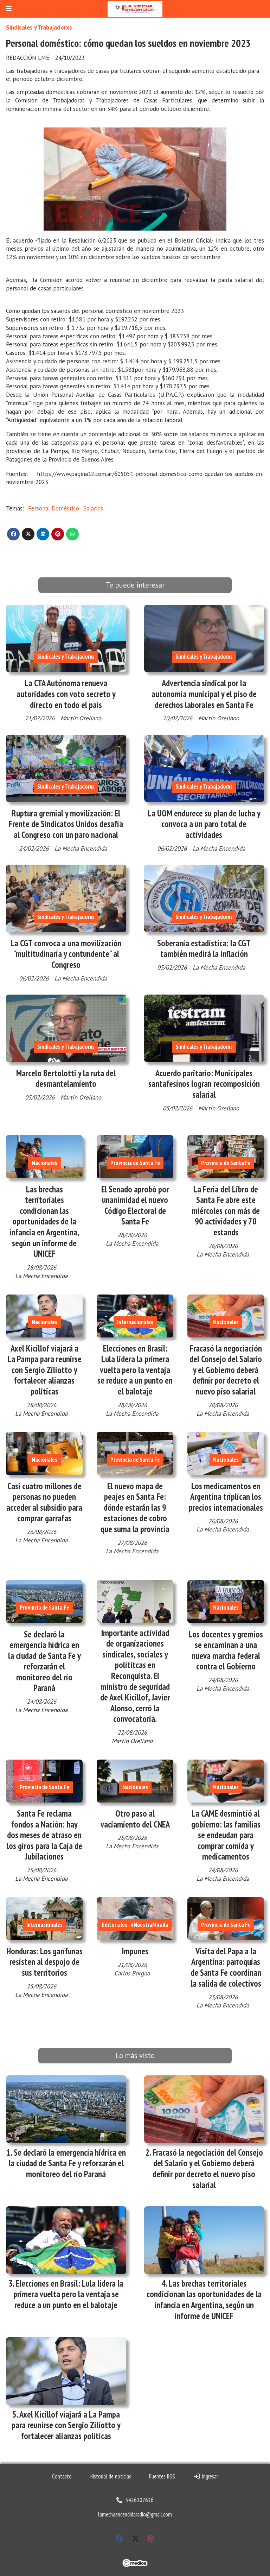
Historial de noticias (110, 2476)
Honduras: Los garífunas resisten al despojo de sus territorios (44, 1962)
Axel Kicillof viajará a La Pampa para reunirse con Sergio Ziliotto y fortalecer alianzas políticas (44, 1370)
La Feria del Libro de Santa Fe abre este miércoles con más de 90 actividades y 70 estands (226, 1211)
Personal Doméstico (54, 508)
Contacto (62, 2476)
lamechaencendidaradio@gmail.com (135, 2514)
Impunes (135, 1951)
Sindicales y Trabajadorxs (39, 27)
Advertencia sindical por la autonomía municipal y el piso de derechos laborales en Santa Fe (204, 694)
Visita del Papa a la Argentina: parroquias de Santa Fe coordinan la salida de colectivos (226, 1967)
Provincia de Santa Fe (135, 1163)
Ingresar (209, 2476)
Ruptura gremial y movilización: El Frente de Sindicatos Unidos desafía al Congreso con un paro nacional (66, 824)
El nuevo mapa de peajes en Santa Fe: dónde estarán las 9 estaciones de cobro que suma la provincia (135, 1508)
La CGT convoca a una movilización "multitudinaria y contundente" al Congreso (66, 954)
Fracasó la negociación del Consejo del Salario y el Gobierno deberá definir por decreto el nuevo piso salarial (226, 1370)
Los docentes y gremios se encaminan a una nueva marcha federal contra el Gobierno (226, 1650)
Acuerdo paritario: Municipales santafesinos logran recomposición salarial (204, 1084)
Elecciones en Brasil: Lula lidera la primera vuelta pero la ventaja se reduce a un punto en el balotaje (135, 1370)
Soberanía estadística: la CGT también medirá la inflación (204, 949)
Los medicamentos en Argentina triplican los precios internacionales (226, 1497)
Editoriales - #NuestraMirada (135, 1925)
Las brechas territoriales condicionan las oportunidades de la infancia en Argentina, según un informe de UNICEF (44, 1222)
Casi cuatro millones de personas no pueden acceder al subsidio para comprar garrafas (44, 1502)
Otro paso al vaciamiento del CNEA (135, 1819)
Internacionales (135, 1322)
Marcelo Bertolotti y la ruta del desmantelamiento (66, 1079)
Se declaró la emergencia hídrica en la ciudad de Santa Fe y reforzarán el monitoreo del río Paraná (44, 1661)
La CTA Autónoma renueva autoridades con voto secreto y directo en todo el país (66, 694)
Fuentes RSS (162, 2476)
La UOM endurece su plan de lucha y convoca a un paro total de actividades (204, 824)
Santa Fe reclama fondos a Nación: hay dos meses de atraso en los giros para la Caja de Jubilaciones (44, 1835)
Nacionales (44, 1163)
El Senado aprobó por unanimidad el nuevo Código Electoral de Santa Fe (135, 1205)
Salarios (93, 508)
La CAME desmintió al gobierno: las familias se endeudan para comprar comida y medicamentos (226, 1835)
